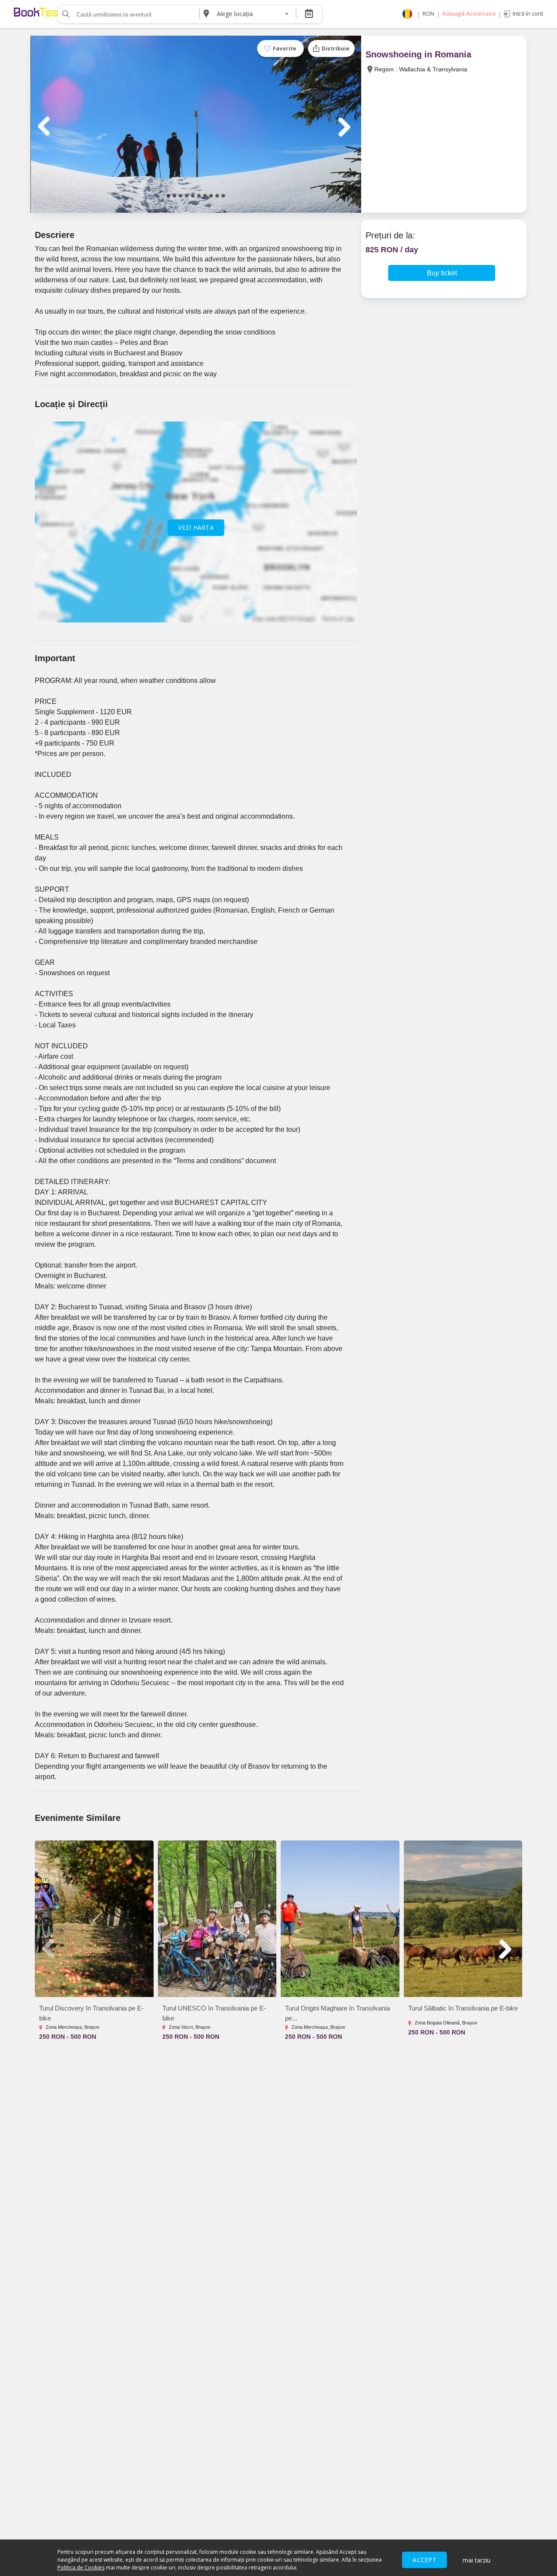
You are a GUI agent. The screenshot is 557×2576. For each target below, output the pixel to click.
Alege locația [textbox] (235, 14)
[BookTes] (36, 14)
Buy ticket (442, 273)
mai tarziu (476, 2560)
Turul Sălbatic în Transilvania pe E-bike (463, 2008)
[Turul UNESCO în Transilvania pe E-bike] (217, 1919)
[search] (65, 14)
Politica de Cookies (81, 2568)
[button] (168, 196)
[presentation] (45, 126)
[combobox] (252, 14)
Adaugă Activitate (469, 13)
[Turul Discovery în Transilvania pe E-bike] (94, 1919)
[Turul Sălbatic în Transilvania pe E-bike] (463, 1919)
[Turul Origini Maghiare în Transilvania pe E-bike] (340, 1919)
